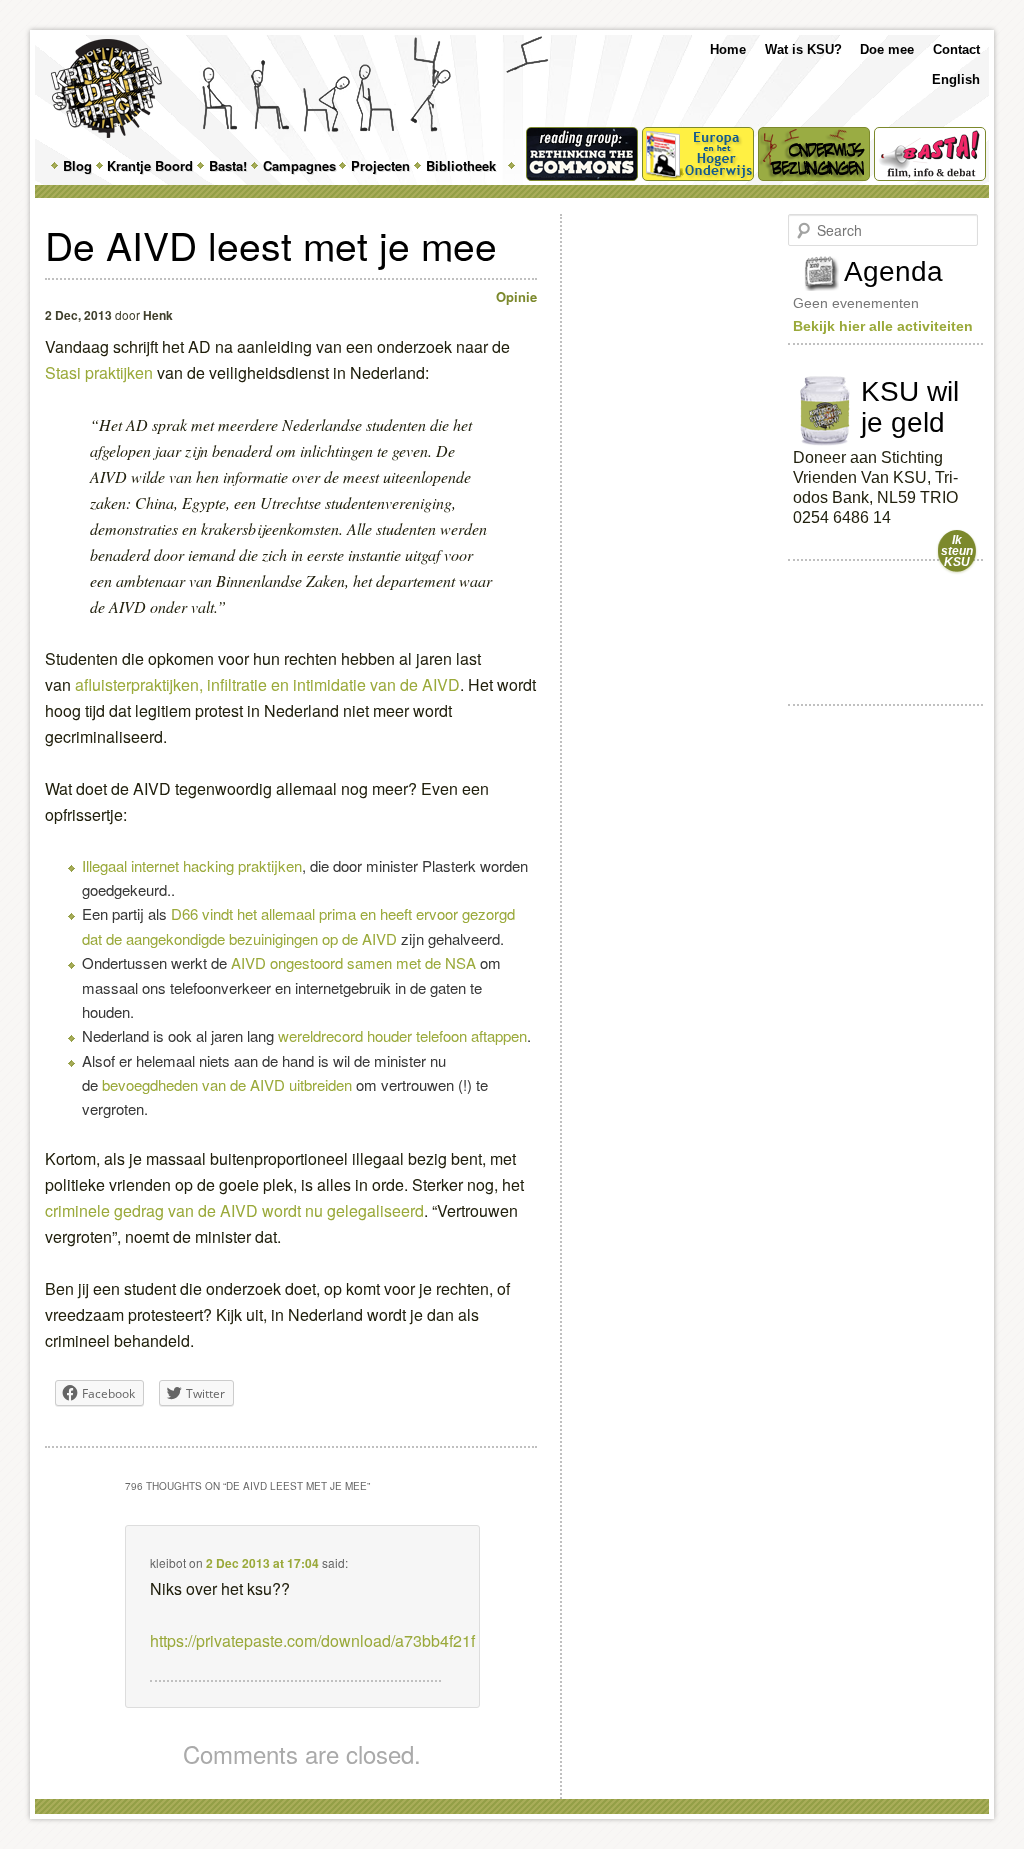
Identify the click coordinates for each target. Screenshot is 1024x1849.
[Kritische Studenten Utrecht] (106, 88)
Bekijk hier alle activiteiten (883, 326)
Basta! (228, 165)
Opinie (516, 296)
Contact (956, 49)
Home (728, 49)
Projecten (380, 165)
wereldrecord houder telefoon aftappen (402, 1035)
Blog (77, 165)
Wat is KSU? (803, 49)
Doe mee (887, 49)
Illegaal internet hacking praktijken (192, 865)
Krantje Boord (150, 165)
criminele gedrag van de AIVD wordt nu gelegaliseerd (234, 1210)
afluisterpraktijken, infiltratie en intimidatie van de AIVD (265, 684)
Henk (158, 315)
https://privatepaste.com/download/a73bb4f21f (312, 1640)
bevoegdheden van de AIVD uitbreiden (229, 1084)
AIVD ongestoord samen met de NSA (353, 962)
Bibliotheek (461, 165)
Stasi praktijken (99, 372)
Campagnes (299, 165)
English (956, 79)
